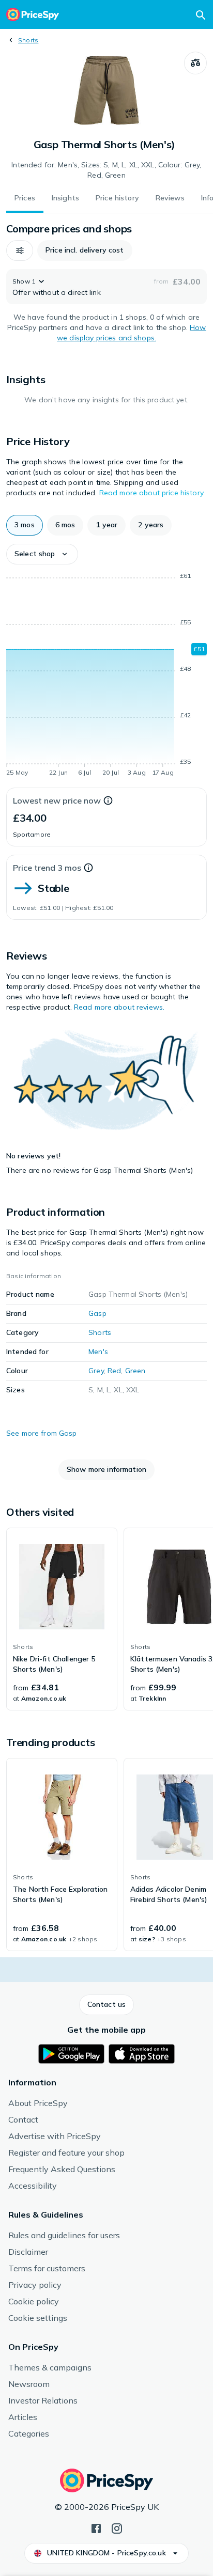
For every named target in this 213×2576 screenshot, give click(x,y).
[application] (106, 676)
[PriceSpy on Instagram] (117, 2527)
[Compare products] (195, 63)
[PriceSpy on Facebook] (96, 2527)
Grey (96, 1371)
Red (114, 1371)
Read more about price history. (152, 493)
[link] (62, 1619)
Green (135, 1371)
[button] (20, 250)
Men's (98, 1352)
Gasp (97, 1313)
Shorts (28, 40)
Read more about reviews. (119, 1007)
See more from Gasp (42, 1433)
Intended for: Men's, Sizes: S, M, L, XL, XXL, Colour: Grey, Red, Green (106, 170)
